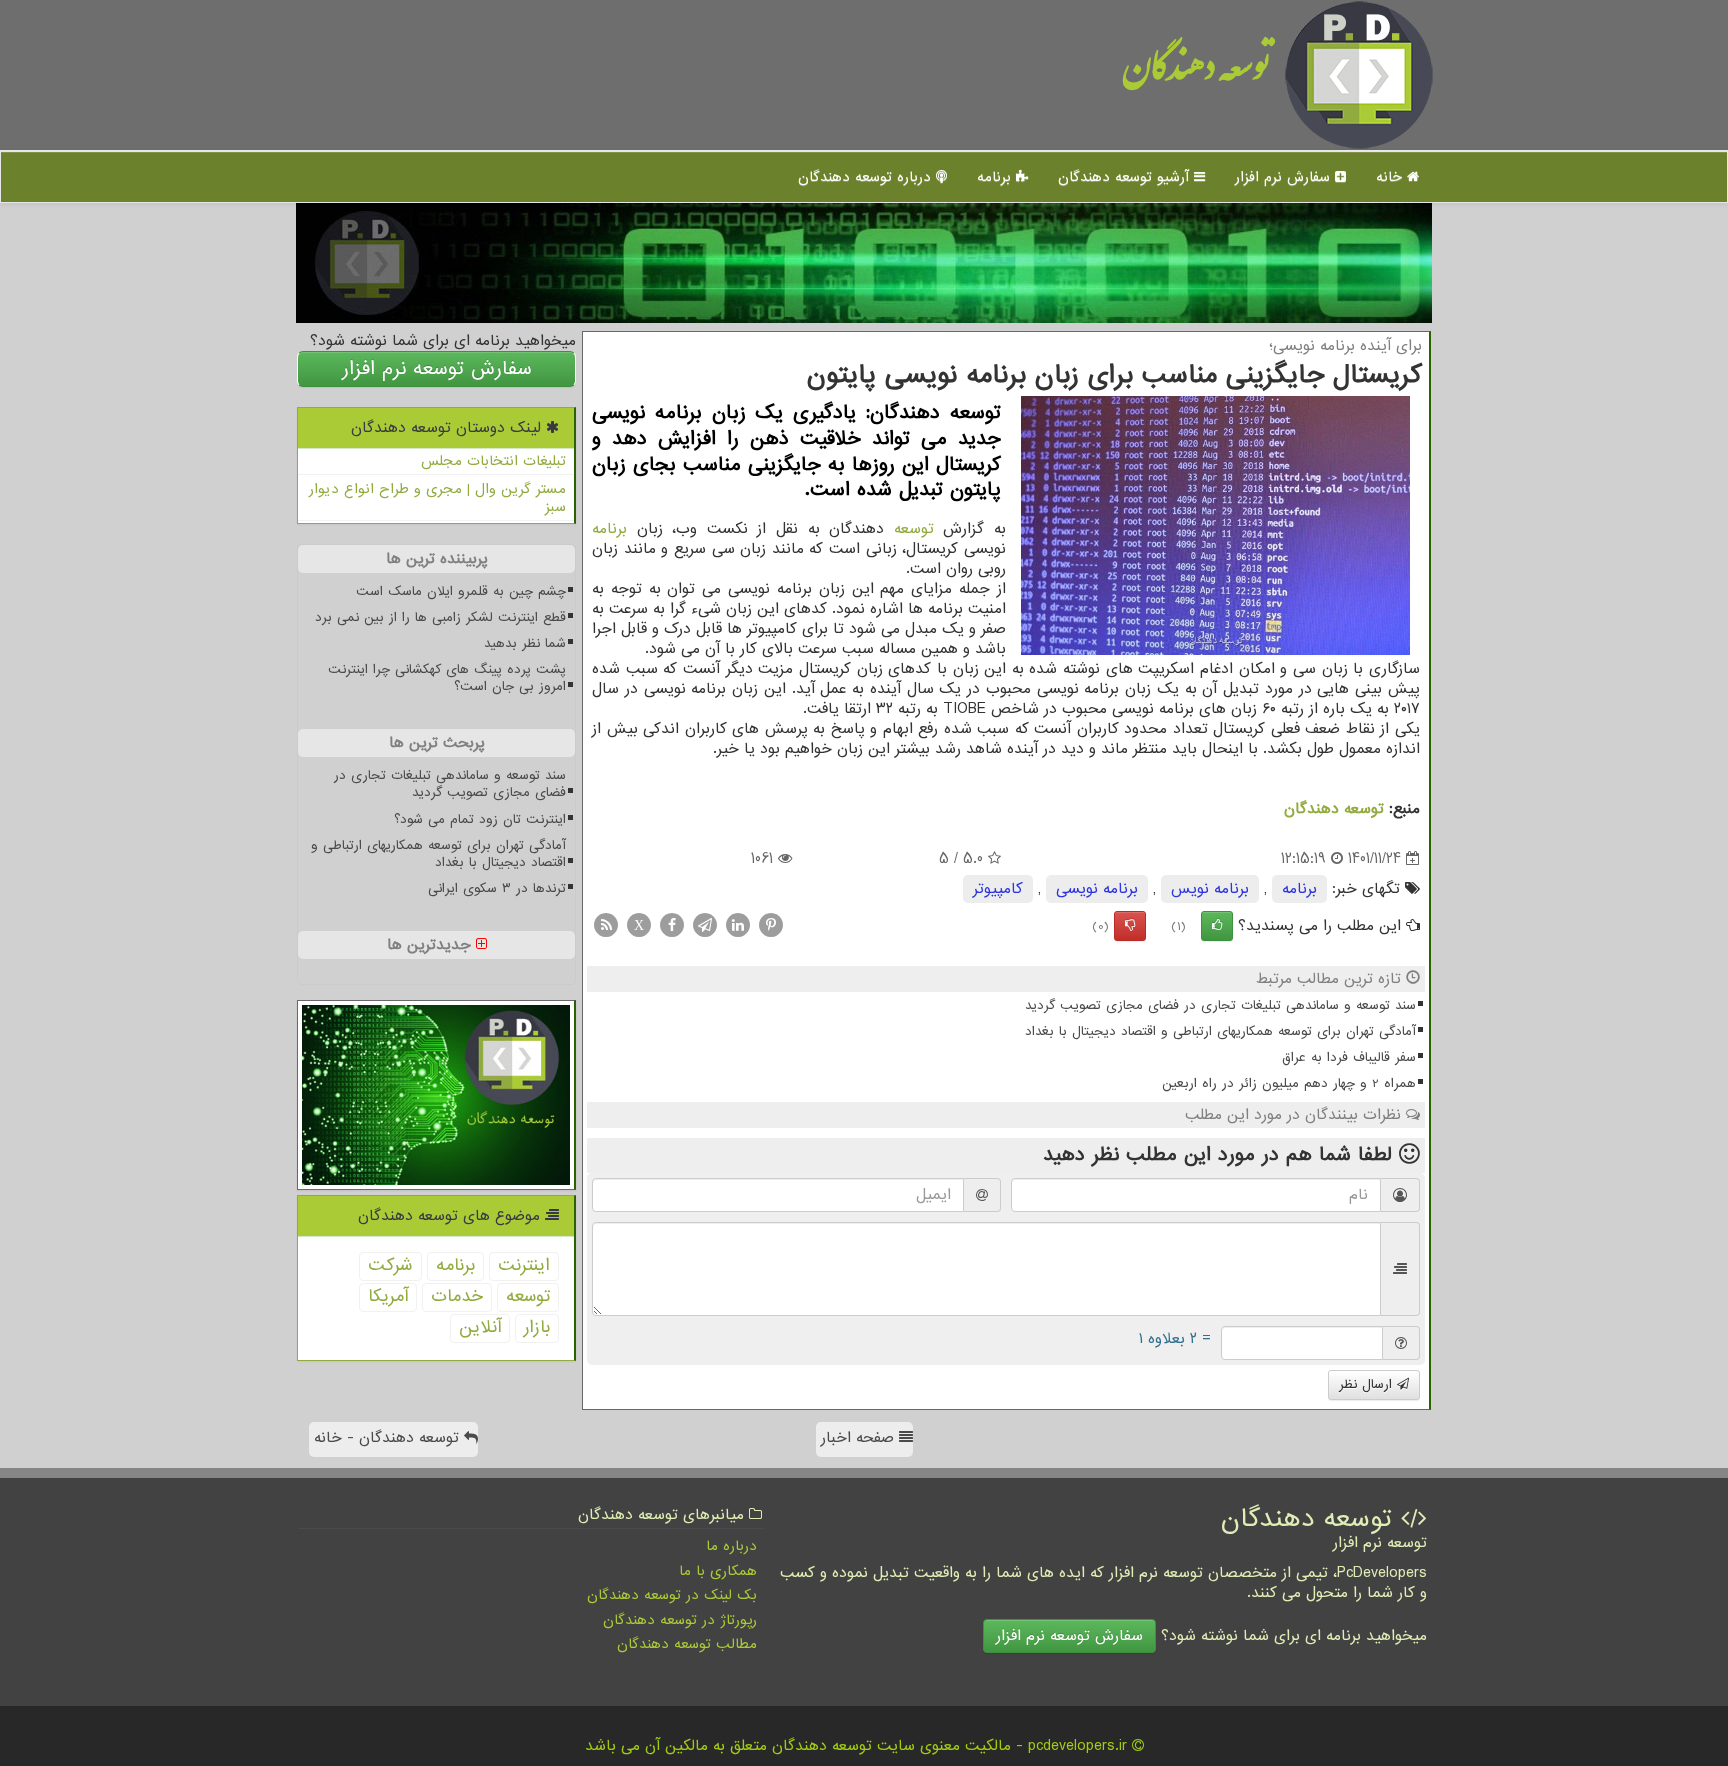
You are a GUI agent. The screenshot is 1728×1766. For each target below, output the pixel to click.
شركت (390, 1265)
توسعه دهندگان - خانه (389, 1438)
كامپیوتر (998, 889)
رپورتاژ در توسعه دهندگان (680, 1620)
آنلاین (480, 1327)
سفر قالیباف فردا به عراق (1349, 1057)
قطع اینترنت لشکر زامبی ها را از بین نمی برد (440, 617)
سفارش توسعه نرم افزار (437, 369)
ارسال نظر (1368, 1384)
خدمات (457, 1296)
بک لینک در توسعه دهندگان (672, 1595)
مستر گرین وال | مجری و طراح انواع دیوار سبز (437, 498)
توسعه (914, 529)
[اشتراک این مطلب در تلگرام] (705, 925)
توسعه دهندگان (1196, 74)
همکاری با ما (718, 1571)
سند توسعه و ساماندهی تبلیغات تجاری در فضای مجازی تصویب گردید (1220, 1005)
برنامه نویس (1210, 889)
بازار (537, 1327)
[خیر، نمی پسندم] (1130, 926)
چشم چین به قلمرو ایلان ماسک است (461, 591)
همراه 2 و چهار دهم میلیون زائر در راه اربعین (1289, 1083)
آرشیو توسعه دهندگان (1126, 177)
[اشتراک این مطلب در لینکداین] (738, 925)
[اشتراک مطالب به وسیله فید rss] (606, 925)
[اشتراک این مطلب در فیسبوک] (672, 925)
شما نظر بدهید (525, 643)
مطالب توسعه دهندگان (687, 1644)
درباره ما (731, 1546)
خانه (1391, 177)
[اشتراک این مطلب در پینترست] (771, 925)
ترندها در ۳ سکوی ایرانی (497, 888)
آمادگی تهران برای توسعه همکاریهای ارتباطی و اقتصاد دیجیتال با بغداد (1220, 1031)
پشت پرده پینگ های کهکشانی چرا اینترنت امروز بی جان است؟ (447, 678)
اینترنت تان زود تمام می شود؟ (480, 819)
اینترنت (524, 1265)
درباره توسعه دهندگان (867, 177)
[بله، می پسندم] (1217, 926)
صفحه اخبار (860, 1438)
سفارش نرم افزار (1285, 177)
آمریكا (388, 1296)
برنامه (996, 177)
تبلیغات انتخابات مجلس (493, 461)
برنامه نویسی (1097, 889)
